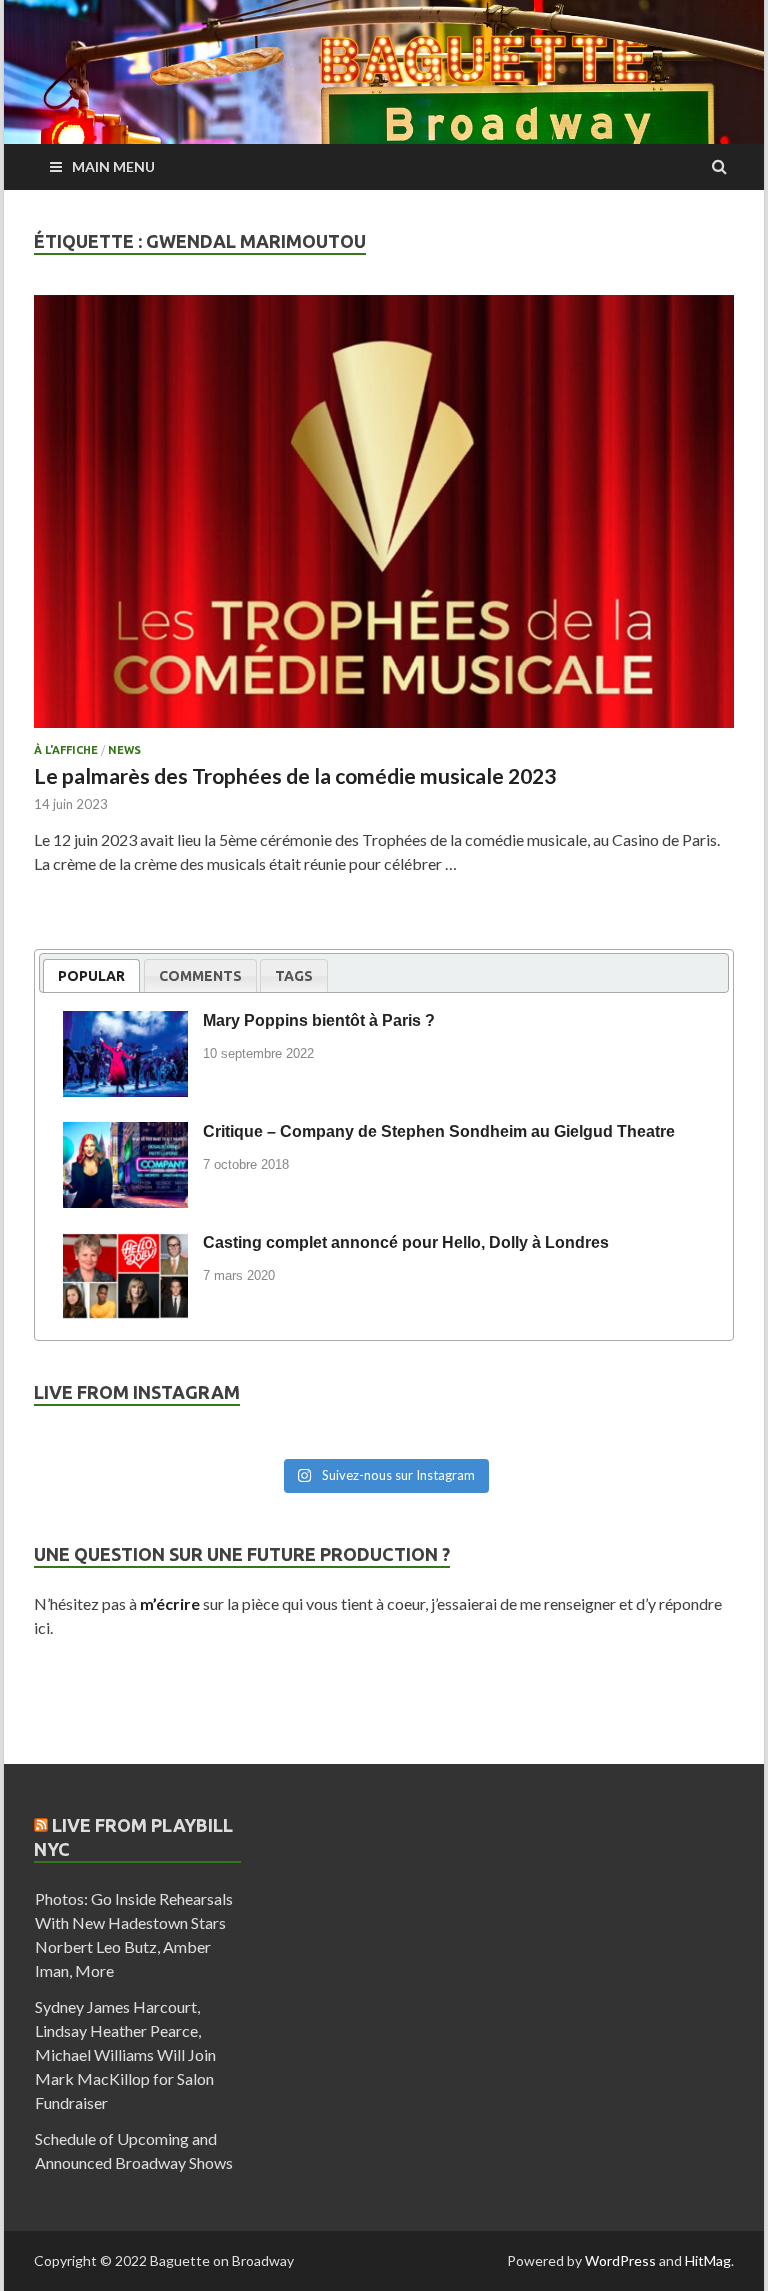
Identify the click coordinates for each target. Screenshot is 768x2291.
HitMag (708, 2260)
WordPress (620, 2260)
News (124, 750)
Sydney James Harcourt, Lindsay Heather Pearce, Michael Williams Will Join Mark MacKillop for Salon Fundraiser (125, 2054)
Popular (91, 976)
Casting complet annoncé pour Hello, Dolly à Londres (406, 1242)
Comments (200, 976)
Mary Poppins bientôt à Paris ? (319, 1020)
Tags (294, 976)
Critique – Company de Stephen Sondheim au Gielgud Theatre (439, 1131)
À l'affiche (66, 750)
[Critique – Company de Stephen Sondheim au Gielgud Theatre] (125, 1135)
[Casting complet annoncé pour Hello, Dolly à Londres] (125, 1246)
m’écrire (170, 1603)
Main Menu (113, 166)
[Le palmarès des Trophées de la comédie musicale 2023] (384, 519)
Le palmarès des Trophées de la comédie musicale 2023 (295, 775)
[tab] (91, 975)
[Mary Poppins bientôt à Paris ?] (125, 1024)
